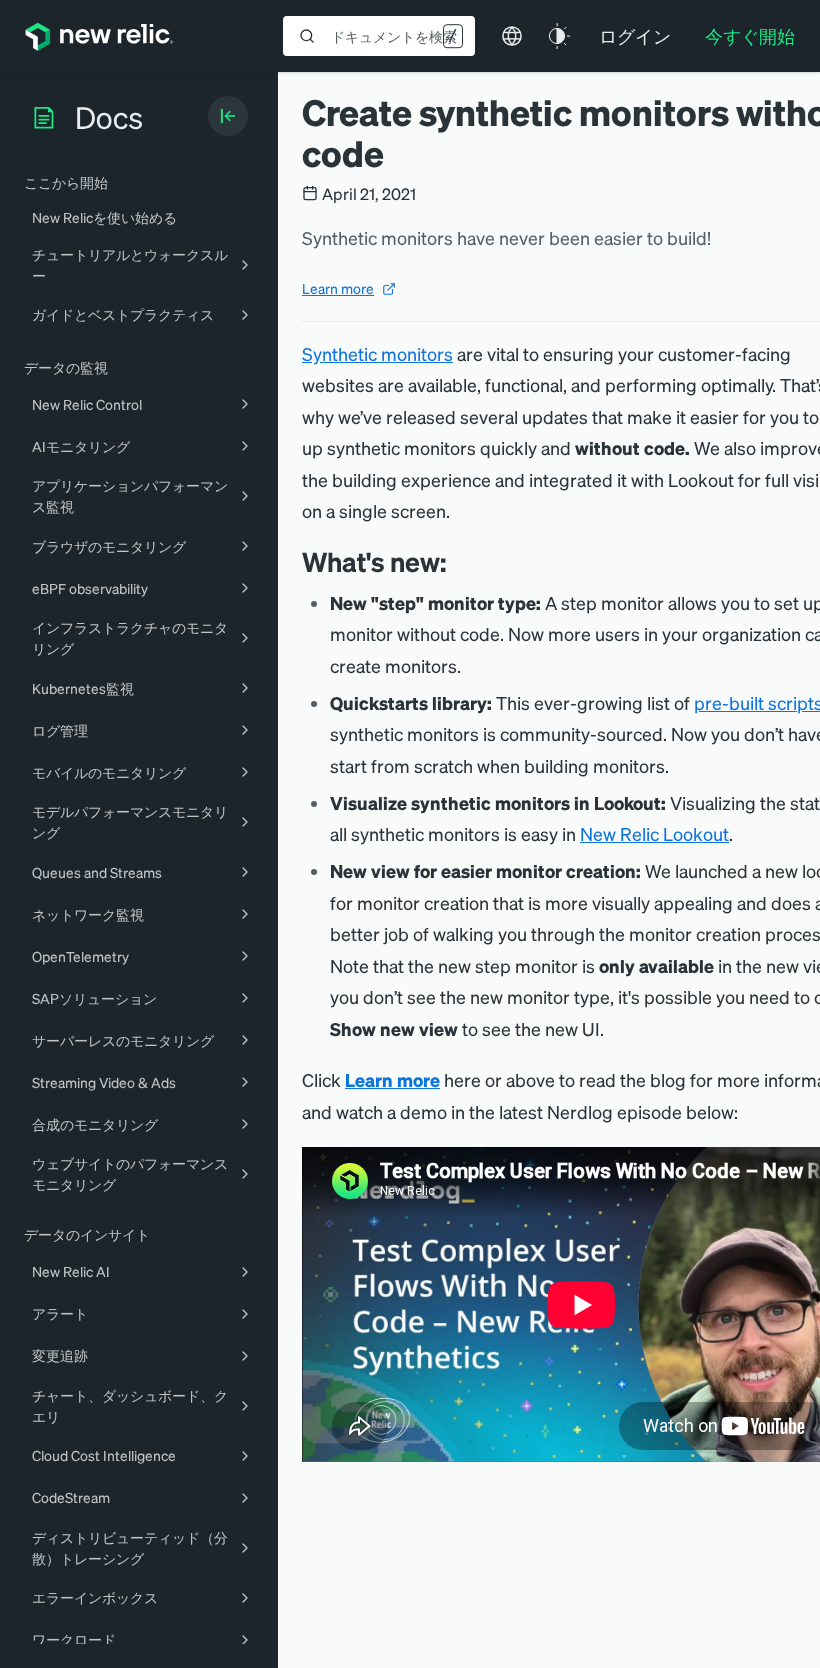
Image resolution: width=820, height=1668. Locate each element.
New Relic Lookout (654, 833)
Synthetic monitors (377, 353)
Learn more (338, 288)
